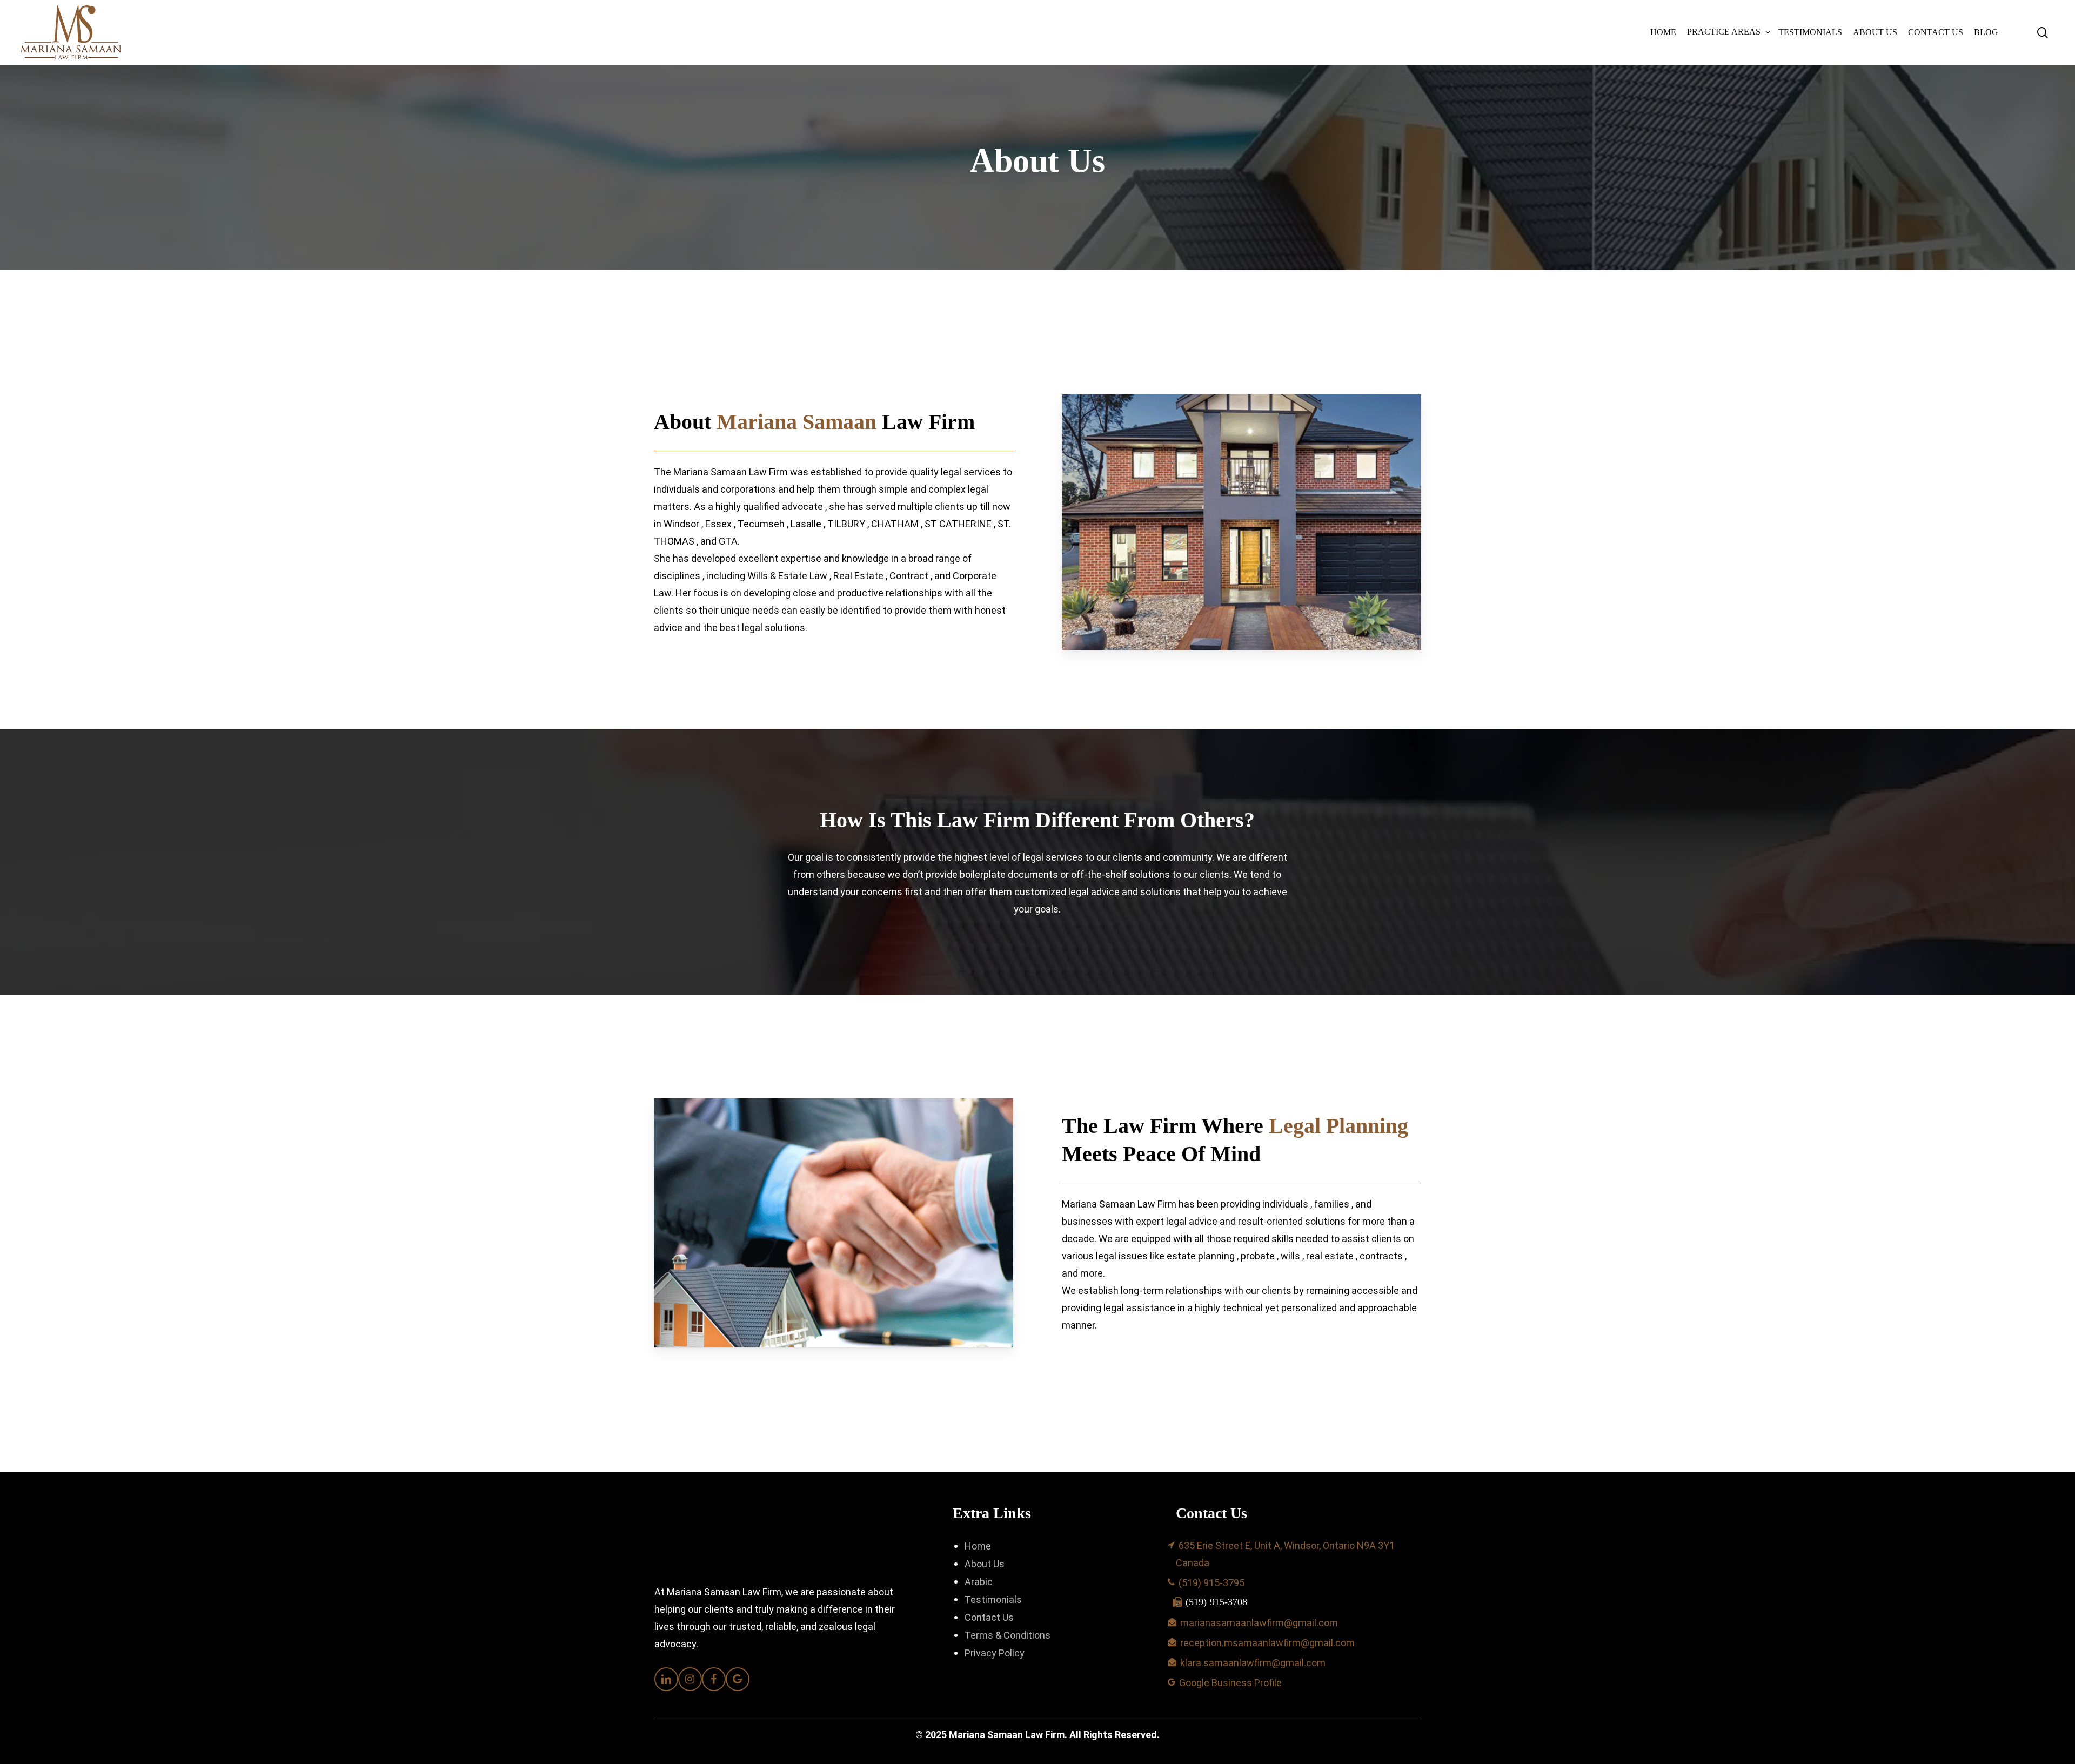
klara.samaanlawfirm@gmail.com (1253, 1663)
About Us (985, 1564)
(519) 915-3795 (1211, 1583)
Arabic (979, 1582)
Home (978, 1546)
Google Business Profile (1233, 1683)
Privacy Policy (995, 1653)
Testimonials (993, 1599)
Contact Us (989, 1617)
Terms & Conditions (1008, 1635)
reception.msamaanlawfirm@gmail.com (1267, 1643)
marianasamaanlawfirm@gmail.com (1259, 1623)
